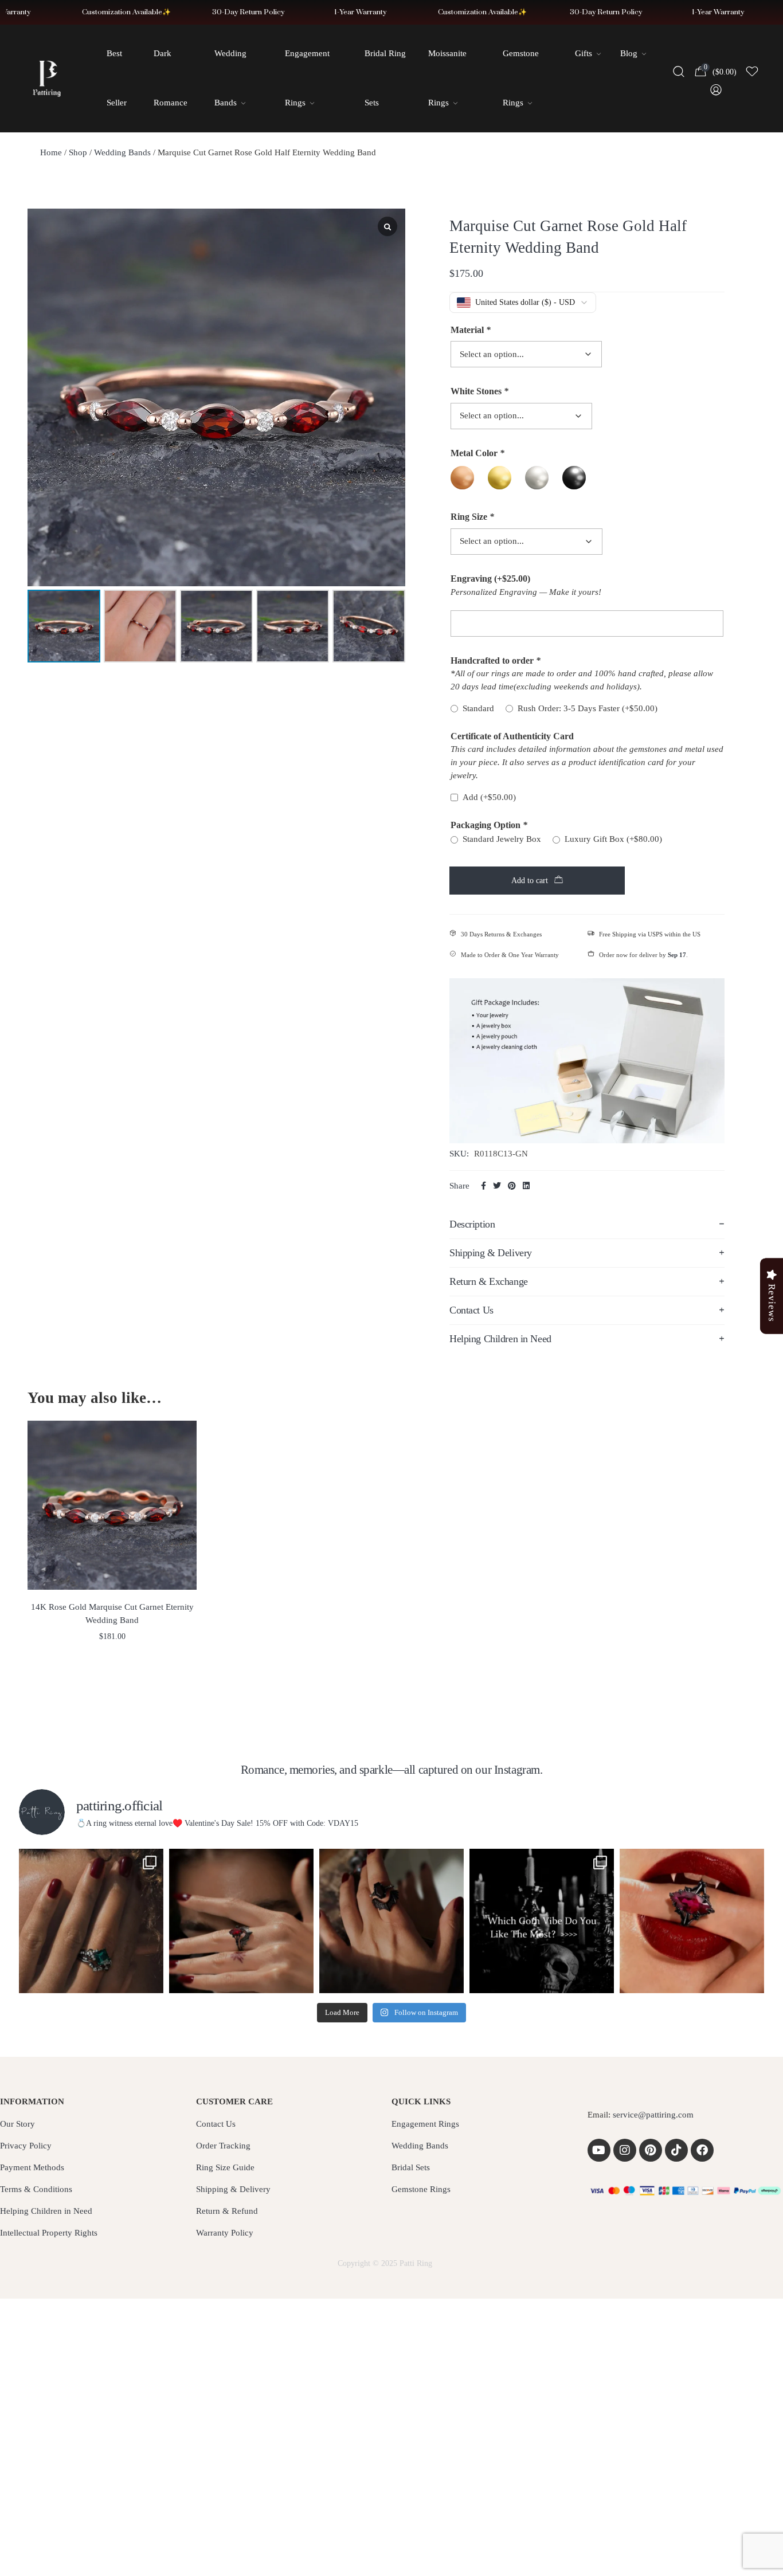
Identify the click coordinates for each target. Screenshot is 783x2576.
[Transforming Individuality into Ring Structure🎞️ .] (91, 1921)
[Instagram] (625, 2150)
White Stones (479, 391)
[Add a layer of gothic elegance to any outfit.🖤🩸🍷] (692, 1921)
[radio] (462, 478)
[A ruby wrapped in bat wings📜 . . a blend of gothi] (241, 1921)
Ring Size (472, 517)
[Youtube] (599, 2150)
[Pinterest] (651, 2150)
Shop (78, 152)
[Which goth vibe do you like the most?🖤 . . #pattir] (542, 1921)
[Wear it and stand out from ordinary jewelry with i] (391, 1921)
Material (471, 330)
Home (51, 152)
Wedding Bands (122, 152)
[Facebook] (702, 2150)
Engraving (490, 579)
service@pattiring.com (653, 2115)
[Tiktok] (676, 2150)
